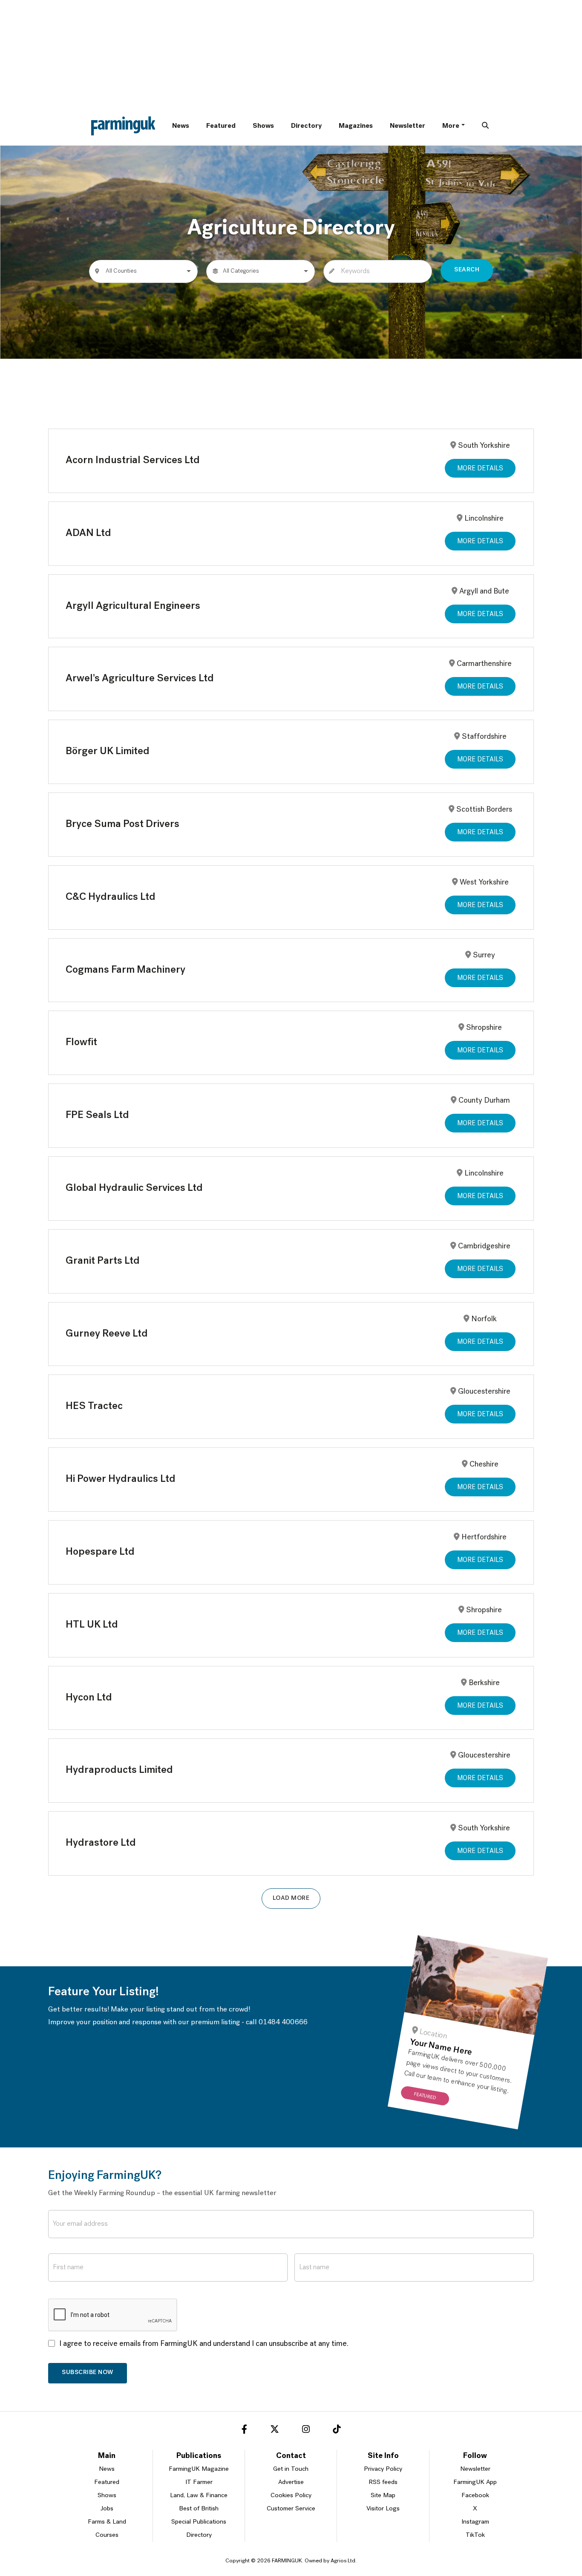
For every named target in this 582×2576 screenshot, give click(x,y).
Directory (306, 126)
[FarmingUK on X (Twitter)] (275, 2431)
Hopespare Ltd (100, 1552)
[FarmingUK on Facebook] (244, 2431)
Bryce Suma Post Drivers (122, 824)
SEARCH (467, 270)
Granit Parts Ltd (103, 1261)
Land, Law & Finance (199, 2496)
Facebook (475, 2496)
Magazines (356, 126)
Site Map (383, 2496)
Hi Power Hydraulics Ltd (121, 1479)
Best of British (199, 2509)
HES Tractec (94, 1406)
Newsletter (408, 126)
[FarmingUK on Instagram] (306, 2431)
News (181, 126)
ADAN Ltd (88, 533)
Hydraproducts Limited (119, 1770)
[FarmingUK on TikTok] (337, 2431)
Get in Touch (291, 2469)
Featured (221, 126)
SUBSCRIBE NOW (88, 2373)
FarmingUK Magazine (199, 2469)
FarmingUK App (475, 2482)
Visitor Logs (383, 2509)
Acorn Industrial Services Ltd (133, 461)
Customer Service (291, 2509)
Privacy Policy (383, 2469)
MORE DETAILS (480, 469)
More (451, 126)
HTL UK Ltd (92, 1625)
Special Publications (199, 2522)
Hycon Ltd (89, 1698)
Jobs (107, 2509)
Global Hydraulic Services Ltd (134, 1188)
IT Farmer (199, 2482)
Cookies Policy (291, 2496)
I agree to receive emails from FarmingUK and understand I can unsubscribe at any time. (204, 2344)
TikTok (475, 2535)
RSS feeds (383, 2482)
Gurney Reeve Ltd (107, 1334)
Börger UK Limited (108, 752)
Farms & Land (107, 2522)
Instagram (475, 2522)
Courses (107, 2535)
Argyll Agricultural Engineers (133, 606)
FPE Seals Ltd (97, 1115)
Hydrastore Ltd (101, 1843)
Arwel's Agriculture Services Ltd (140, 679)
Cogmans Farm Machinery (125, 970)
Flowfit (81, 1043)
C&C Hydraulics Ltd (111, 897)
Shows (263, 126)
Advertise (291, 2482)
